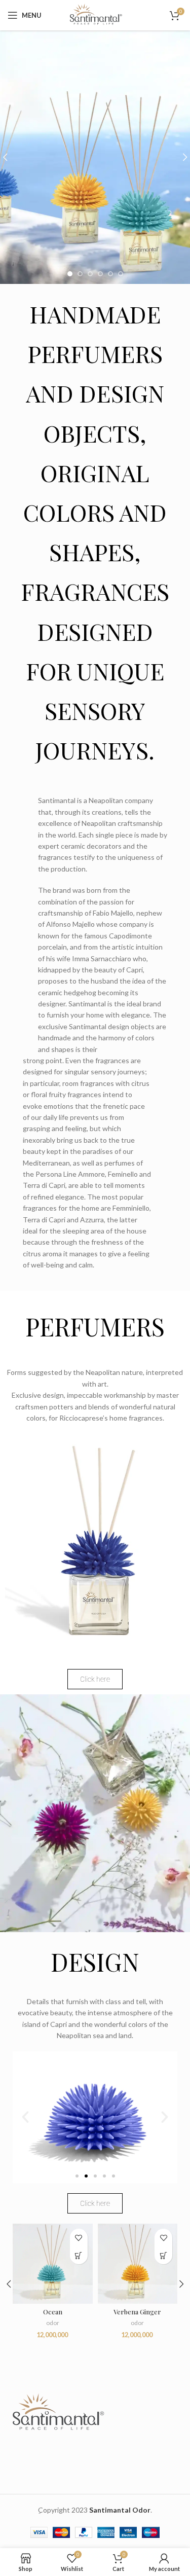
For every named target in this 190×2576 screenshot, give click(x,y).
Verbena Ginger (137, 2312)
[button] (25, 2117)
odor (53, 2323)
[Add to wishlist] (79, 2238)
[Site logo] (95, 14)
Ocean (53, 2312)
